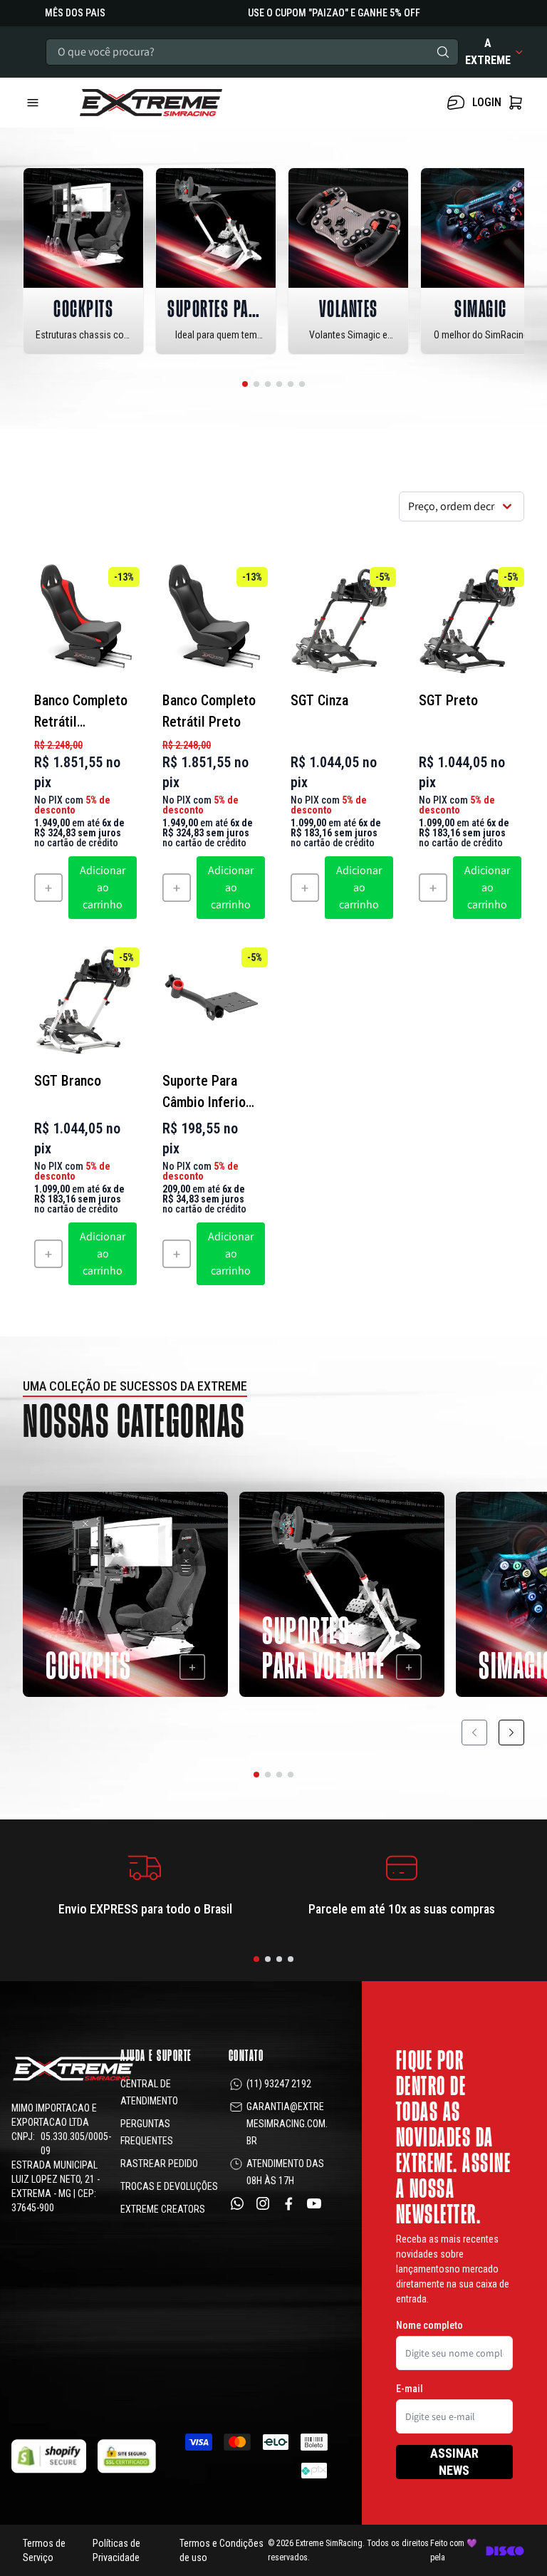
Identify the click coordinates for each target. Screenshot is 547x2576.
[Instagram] (263, 2203)
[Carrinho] (188, 103)
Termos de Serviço (44, 2550)
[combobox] (252, 52)
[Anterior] (474, 1733)
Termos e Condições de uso (222, 2550)
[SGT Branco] (81, 1000)
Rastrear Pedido (159, 2164)
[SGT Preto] (466, 620)
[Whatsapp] (237, 2203)
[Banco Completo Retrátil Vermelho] (81, 620)
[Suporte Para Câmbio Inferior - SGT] (209, 1000)
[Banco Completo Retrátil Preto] (209, 620)
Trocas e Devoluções (169, 2186)
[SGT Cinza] (338, 620)
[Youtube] (314, 2203)
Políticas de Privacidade (116, 2550)
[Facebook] (288, 2203)
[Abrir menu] (46, 103)
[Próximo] (511, 1733)
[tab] (245, 384)
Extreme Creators (163, 2209)
